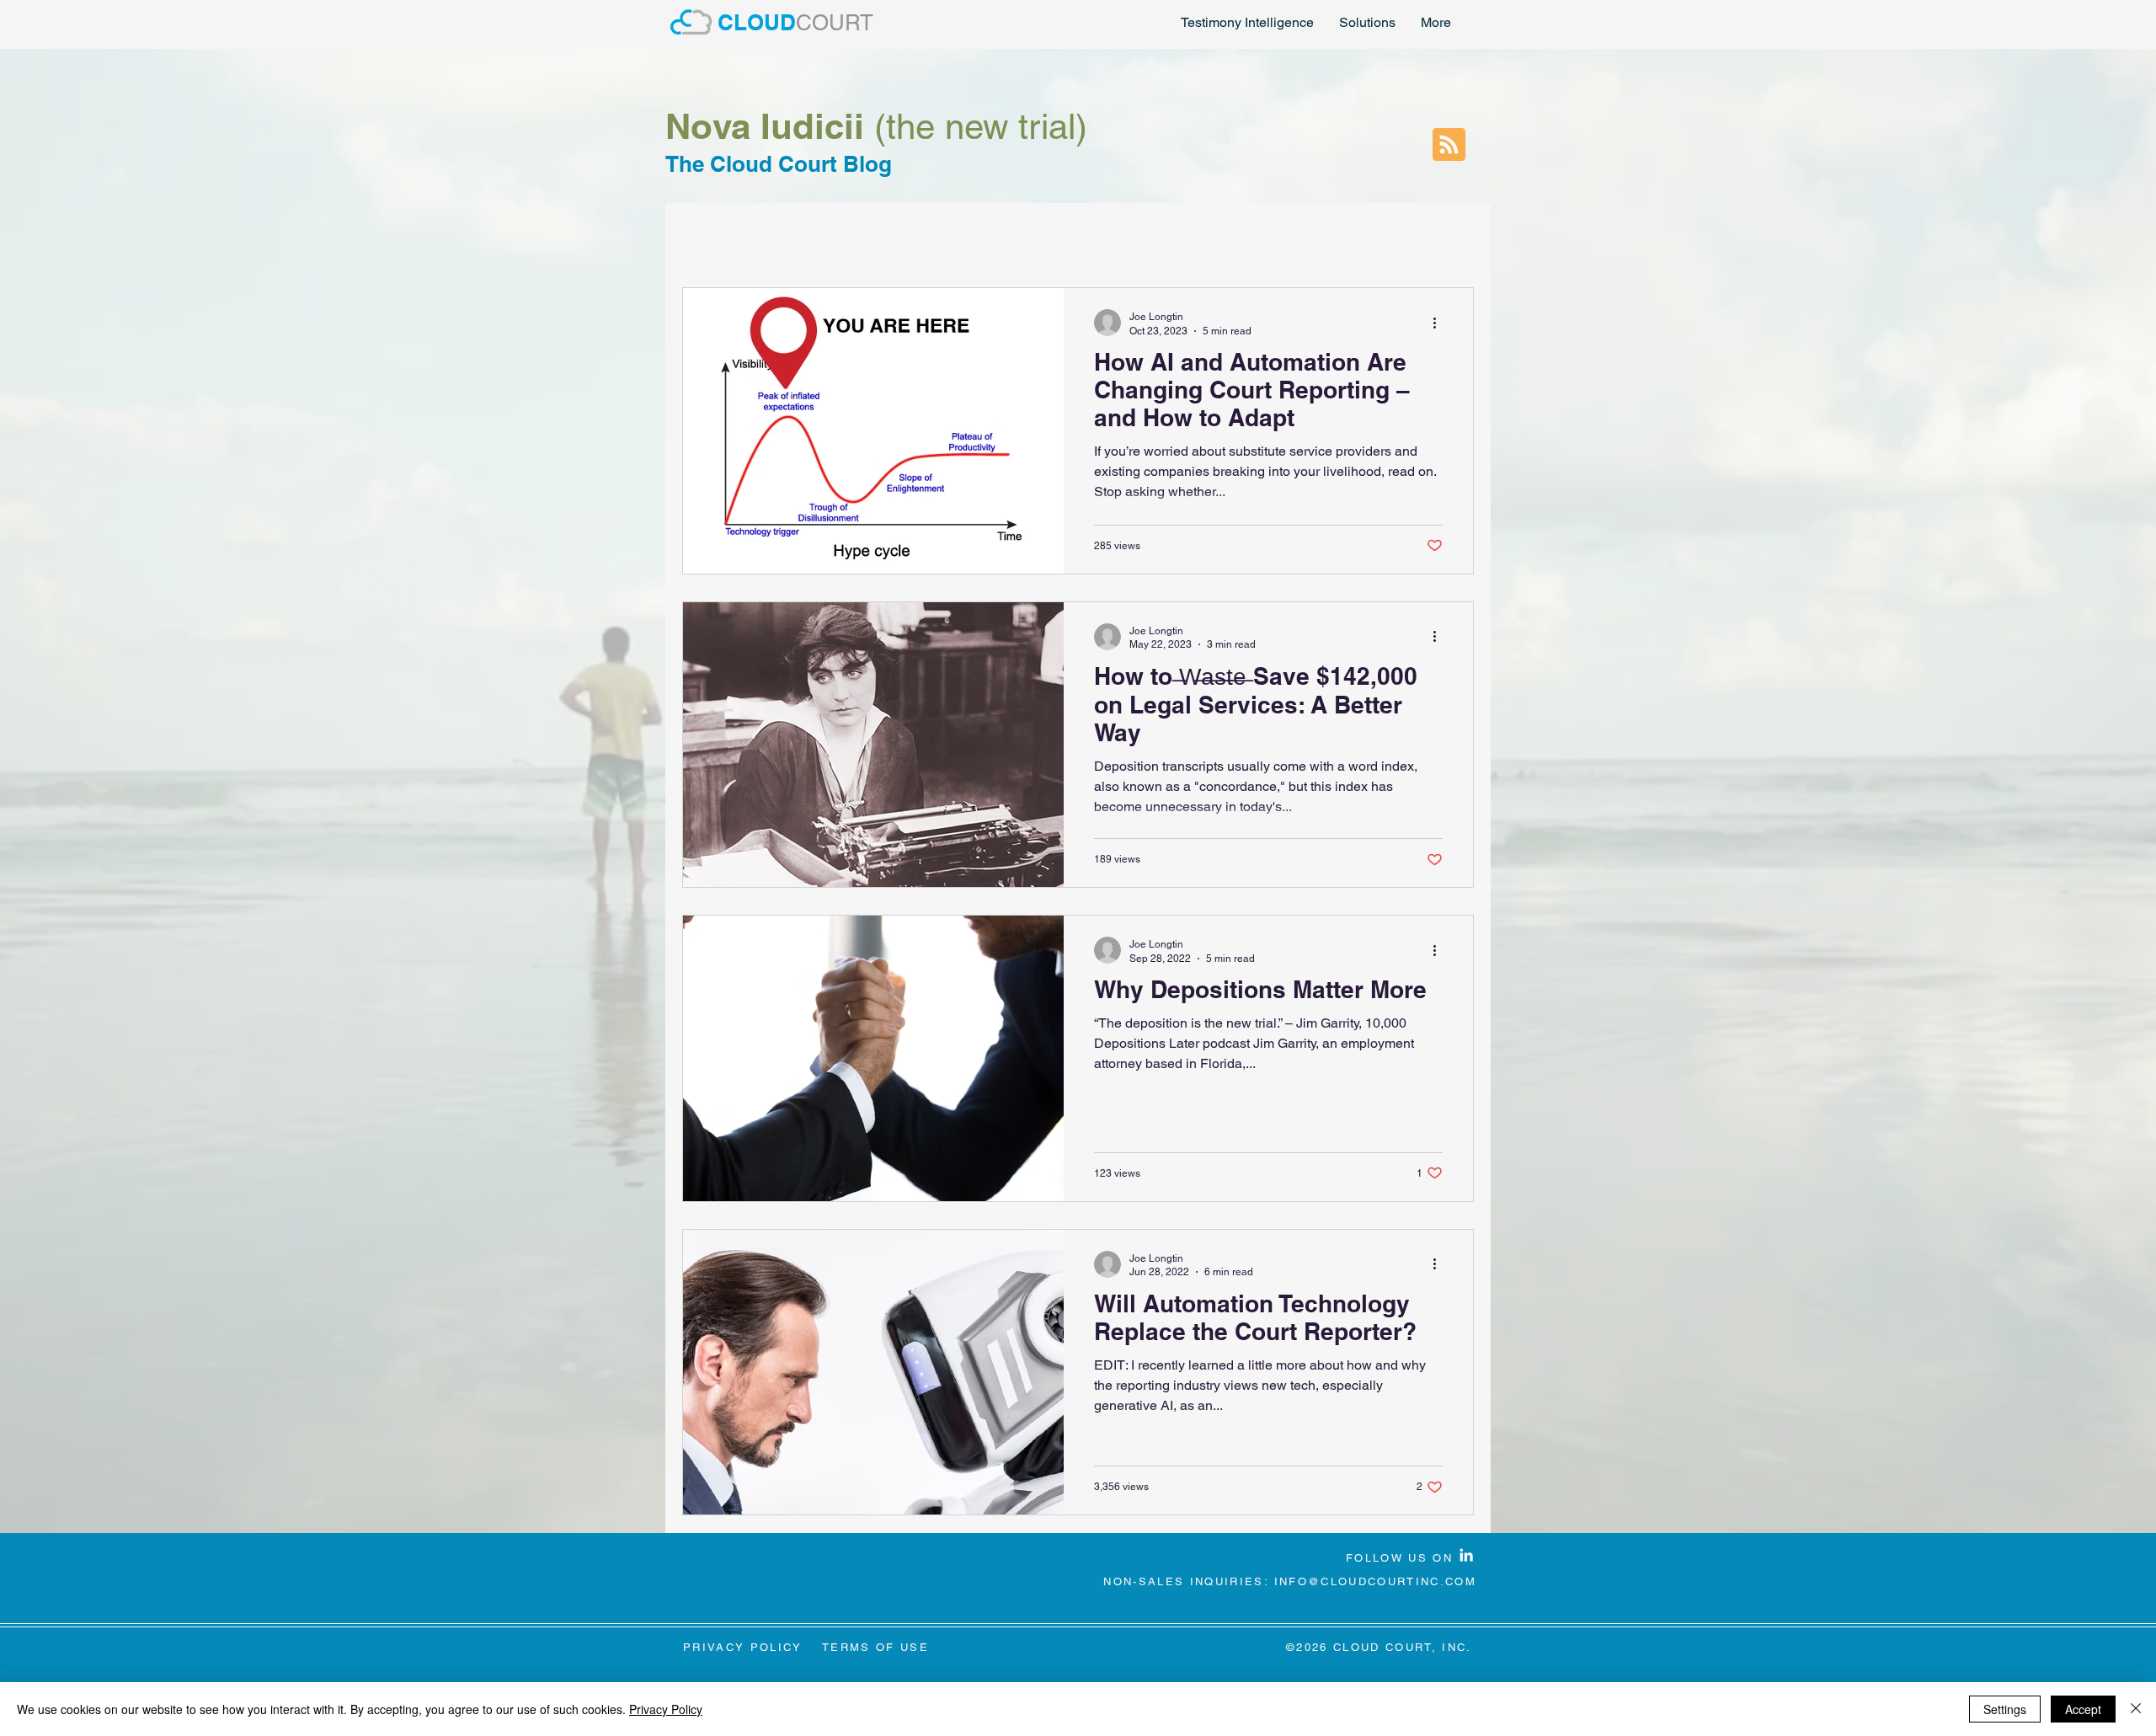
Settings (2005, 1709)
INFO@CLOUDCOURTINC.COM (1375, 1581)
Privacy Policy (666, 1709)
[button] (1367, 23)
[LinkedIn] (1466, 1555)
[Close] (2136, 1709)
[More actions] (1440, 323)
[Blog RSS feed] (1449, 145)
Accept (2083, 1709)
